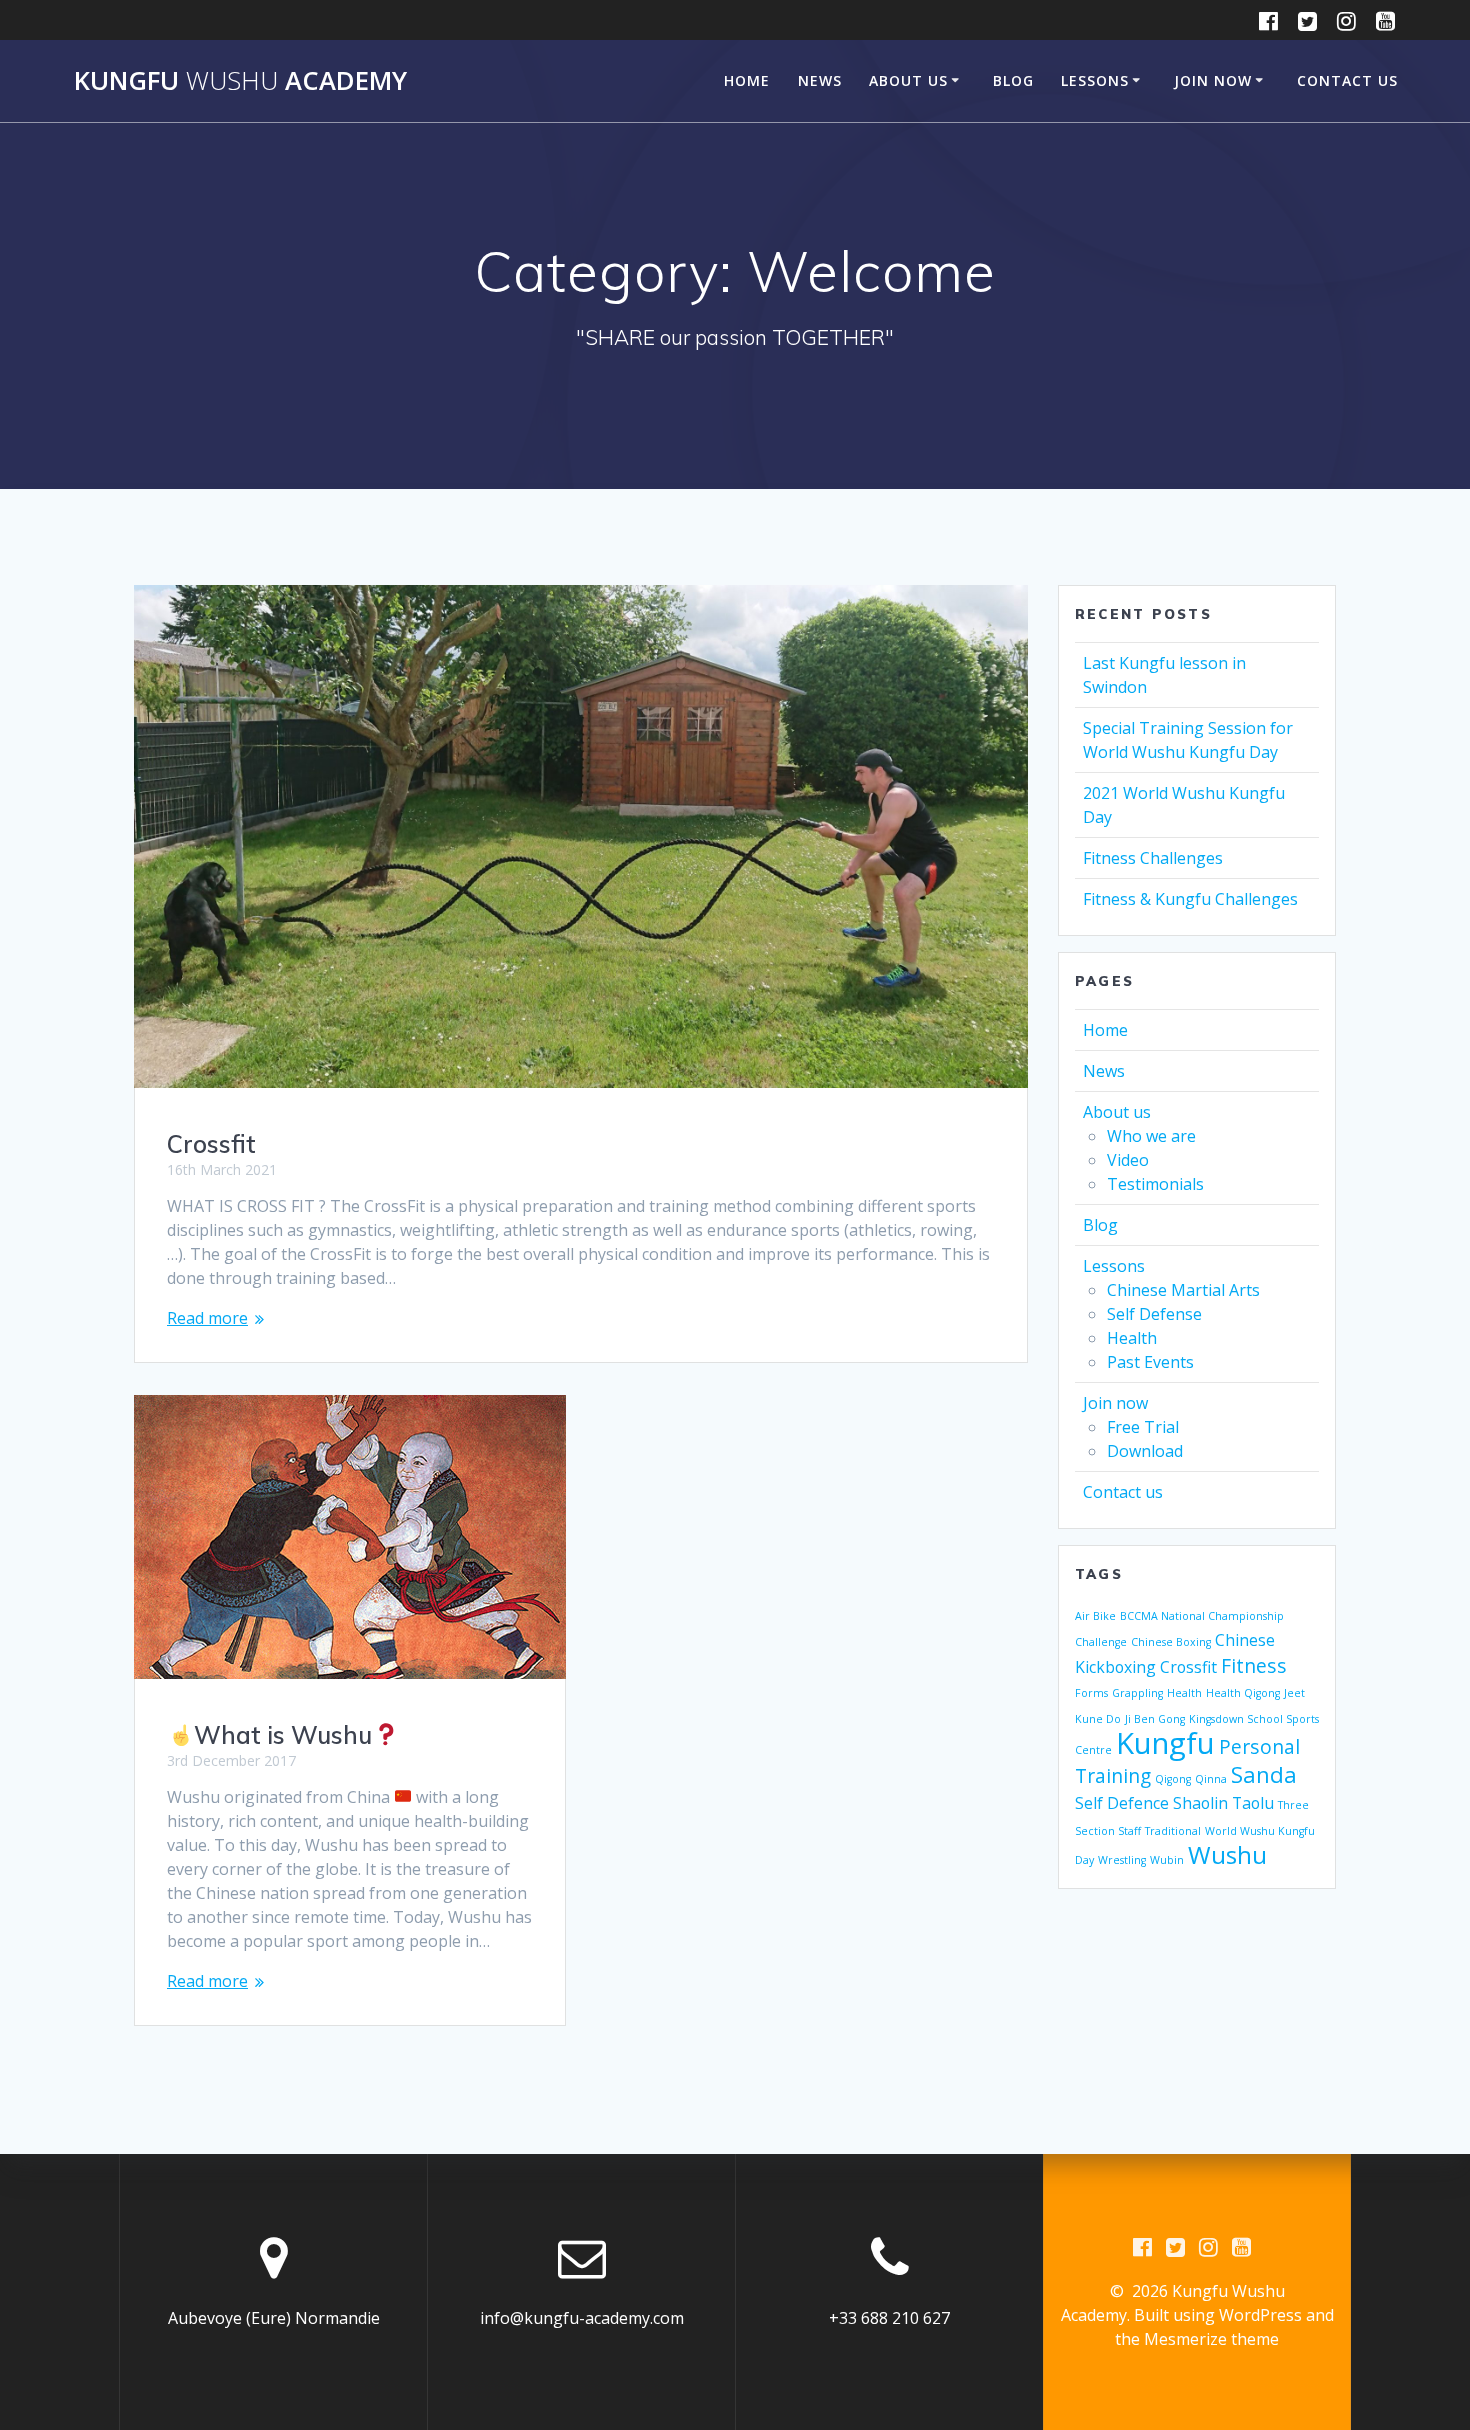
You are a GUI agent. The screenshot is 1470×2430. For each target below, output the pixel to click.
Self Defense (1154, 1314)
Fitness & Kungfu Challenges (1190, 899)
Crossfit (211, 1144)
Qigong (1173, 1779)
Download (1145, 1451)
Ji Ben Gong (1155, 1719)
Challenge (1101, 1642)
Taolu (1253, 1803)
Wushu (1227, 1854)
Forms (1091, 1693)
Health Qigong (1243, 1693)
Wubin (1167, 1860)
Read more (207, 1318)
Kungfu (1165, 1743)
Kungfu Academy (240, 81)
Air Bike (1095, 1616)
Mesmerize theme (1211, 2339)
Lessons (1095, 80)
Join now (1213, 80)
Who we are (1151, 1136)
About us (908, 80)
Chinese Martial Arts (1183, 1290)
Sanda (1264, 1774)
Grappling (1137, 1693)
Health (1132, 1338)
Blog (1013, 80)
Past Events (1150, 1362)
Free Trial (1143, 1427)
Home (747, 80)
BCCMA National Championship (1202, 1616)
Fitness (1254, 1665)
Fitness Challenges (1153, 858)
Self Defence (1122, 1803)
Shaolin (1200, 1803)
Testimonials (1155, 1184)
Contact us (1347, 80)
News (820, 80)
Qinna (1211, 1779)
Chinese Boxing (1171, 1642)
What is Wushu (283, 1735)
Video (1128, 1160)
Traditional (1173, 1831)
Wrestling (1122, 1860)
